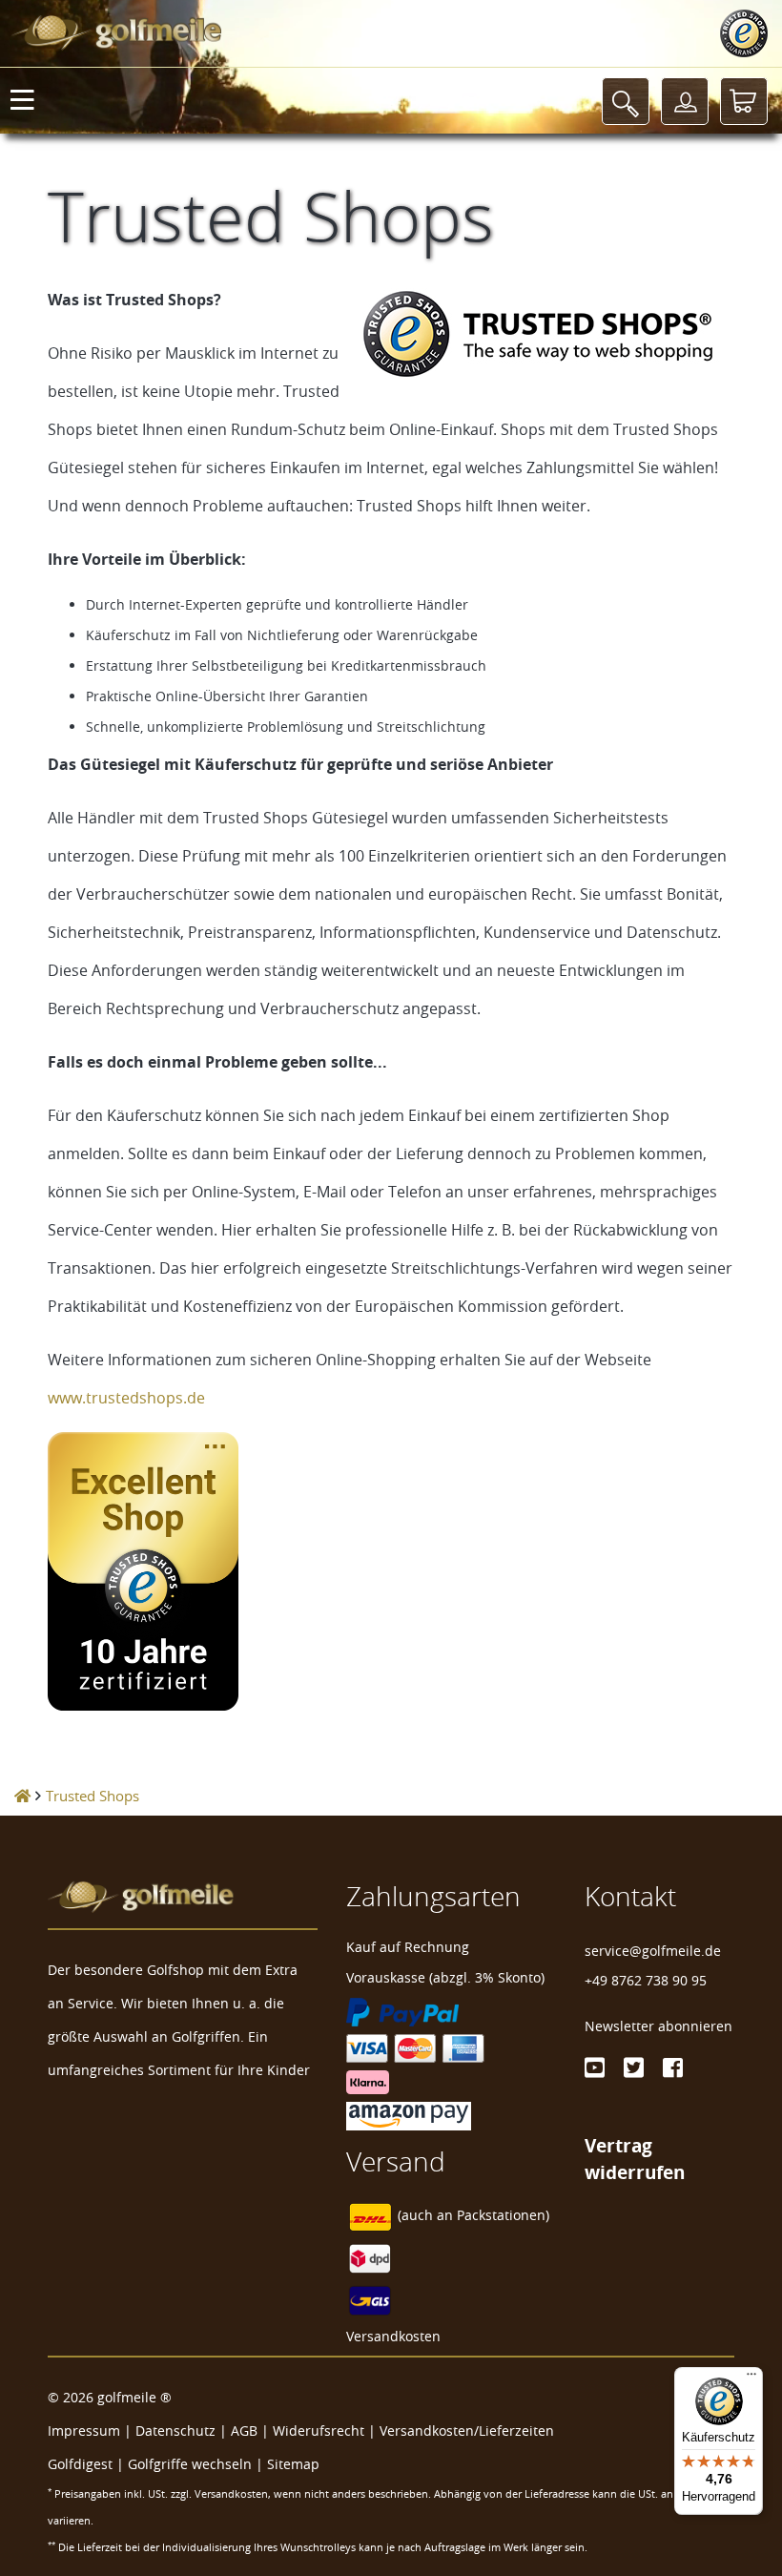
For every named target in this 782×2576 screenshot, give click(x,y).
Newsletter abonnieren (659, 2026)
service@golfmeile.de (653, 1951)
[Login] (685, 101)
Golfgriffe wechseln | (197, 2464)
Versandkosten (393, 2336)
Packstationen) (503, 2216)
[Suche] (626, 101)
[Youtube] (595, 2067)
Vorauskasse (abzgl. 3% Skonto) (445, 1977)
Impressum (84, 2431)
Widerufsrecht (319, 2431)
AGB (244, 2431)
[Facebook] (673, 2067)
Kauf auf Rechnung (408, 1947)
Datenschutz (175, 2431)
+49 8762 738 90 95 (646, 1980)
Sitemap (293, 2464)
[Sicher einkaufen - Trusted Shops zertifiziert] (744, 33)
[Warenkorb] (744, 101)
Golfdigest (80, 2464)
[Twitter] (634, 2067)
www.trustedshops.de (126, 1398)
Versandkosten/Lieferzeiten (467, 2431)
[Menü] (751, 2379)
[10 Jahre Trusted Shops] (391, 1571)
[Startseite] (22, 1796)
